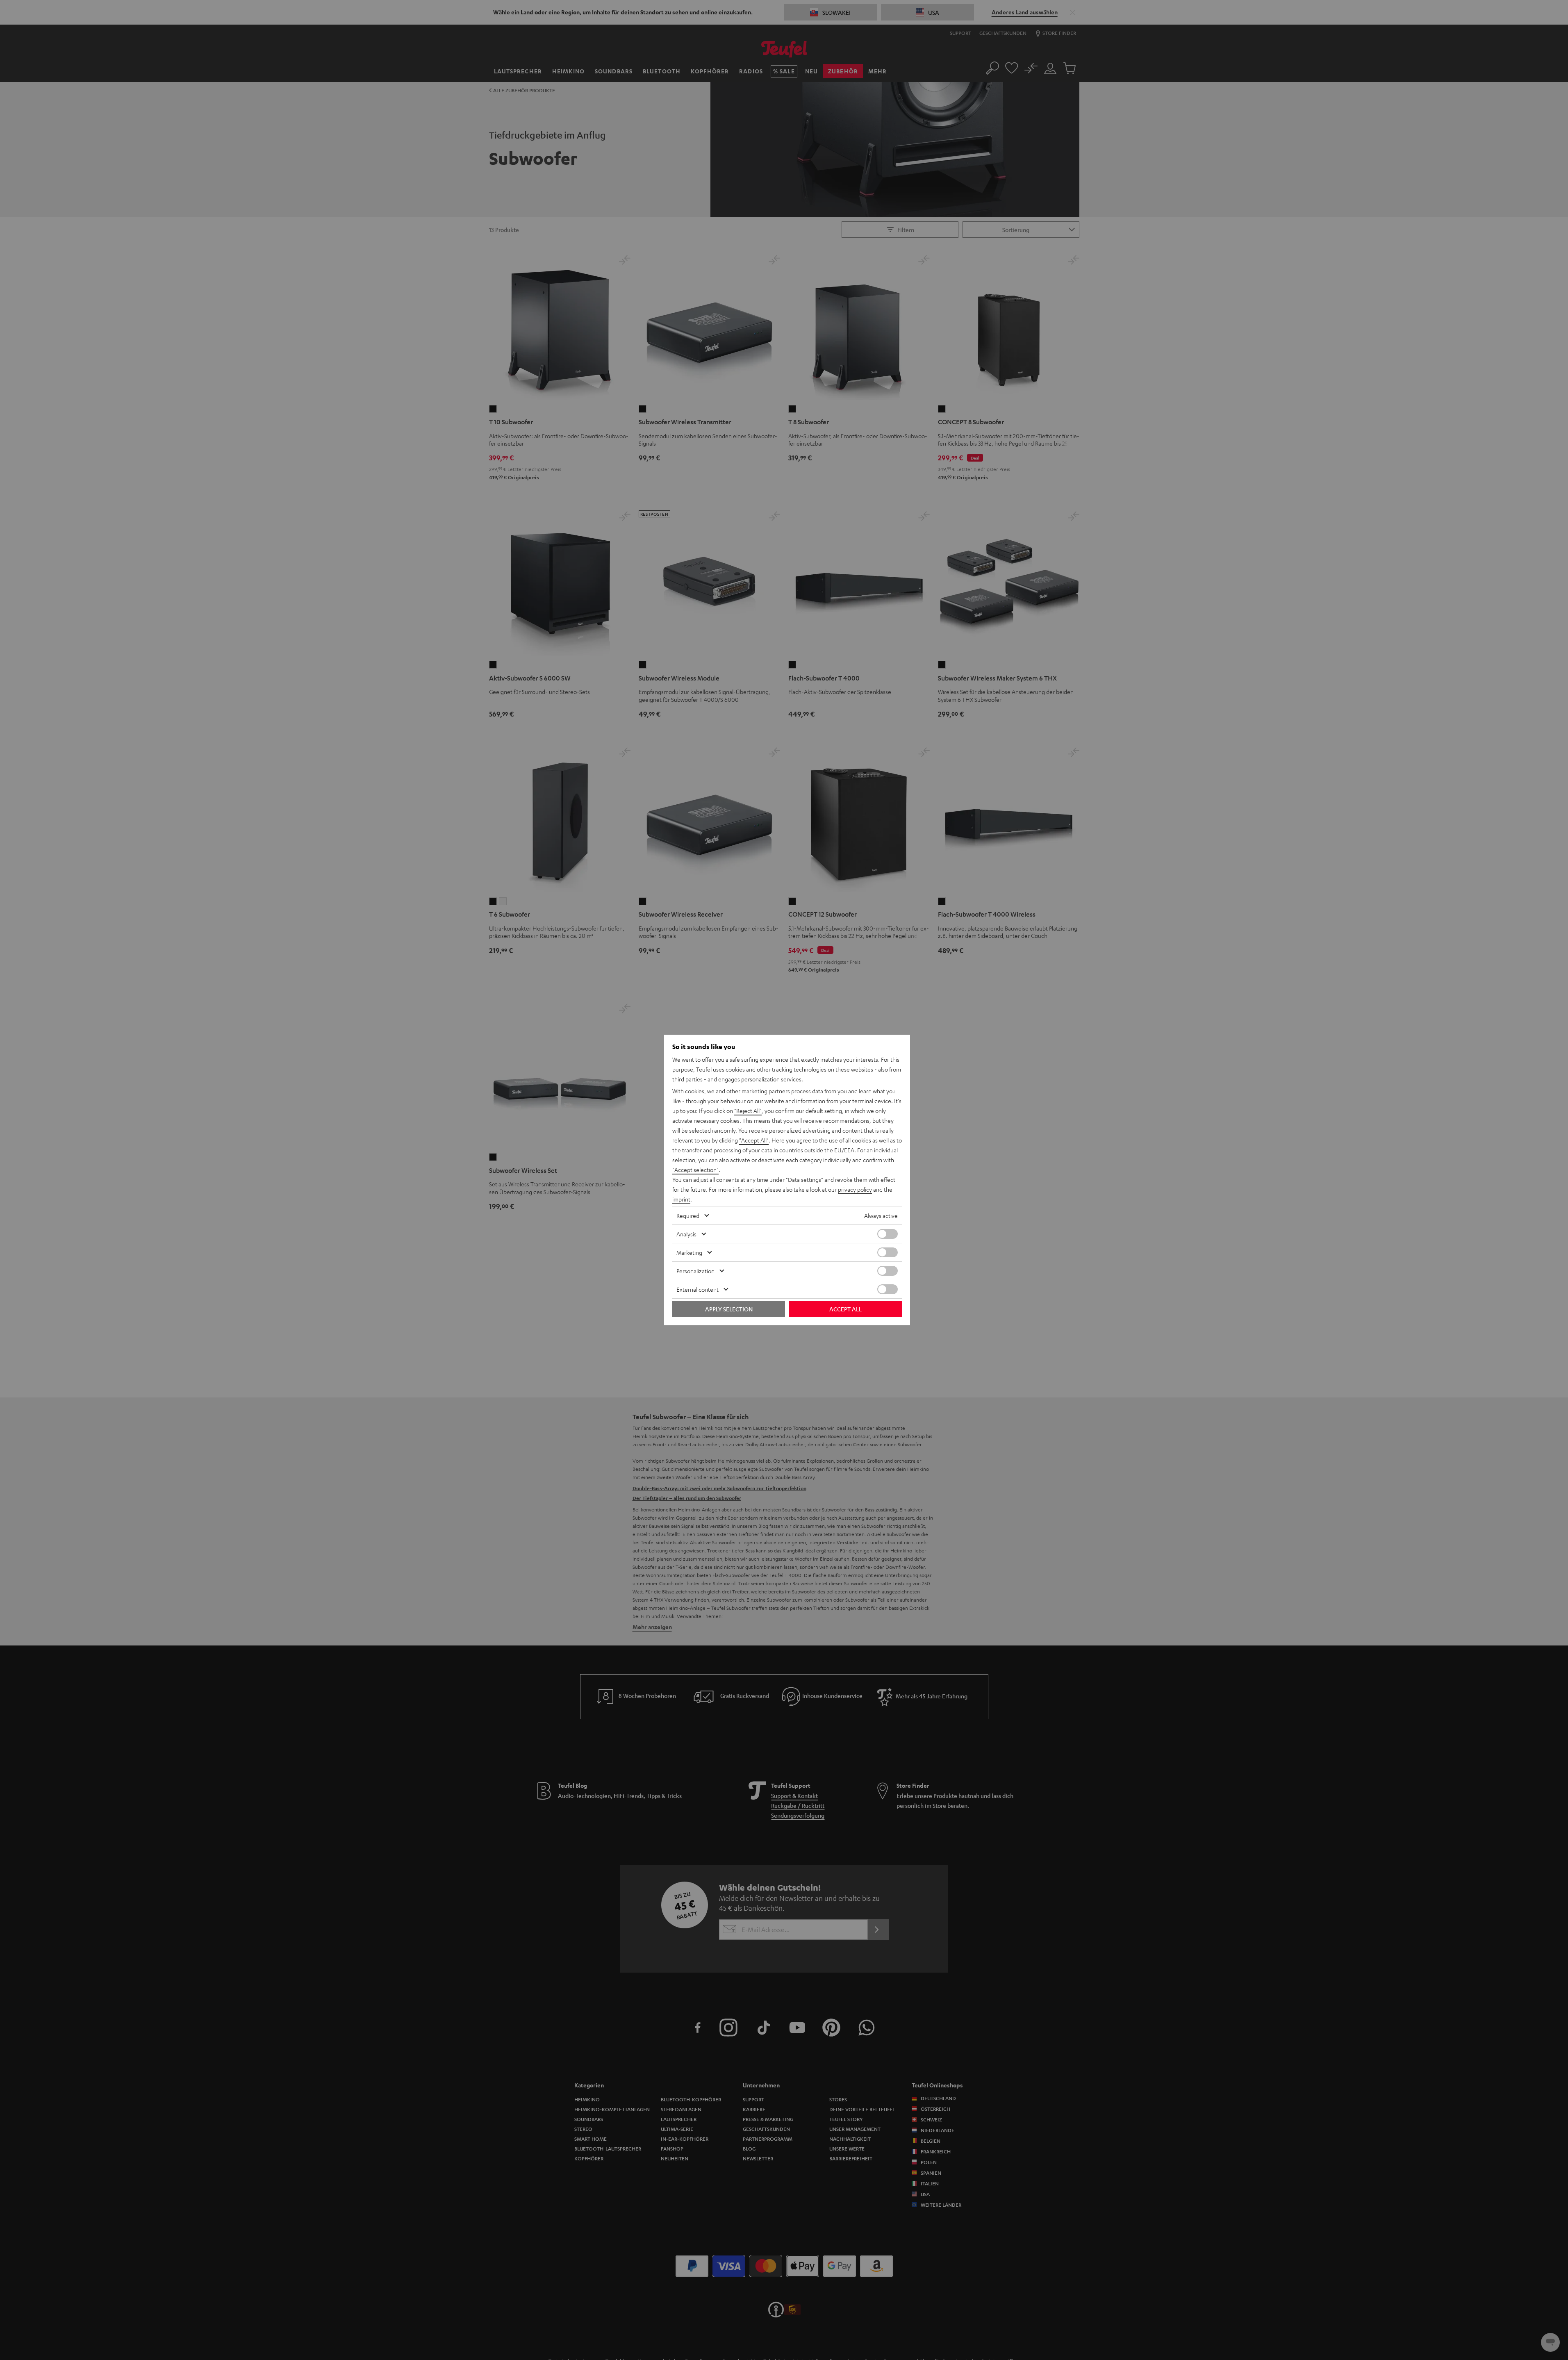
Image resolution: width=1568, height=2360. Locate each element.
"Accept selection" (695, 1170)
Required (688, 1215)
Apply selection (729, 1309)
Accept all (845, 1309)
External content (698, 1289)
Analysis (686, 1234)
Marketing (689, 1252)
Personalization (695, 1271)
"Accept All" (754, 1140)
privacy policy (855, 1189)
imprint (681, 1199)
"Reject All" (748, 1111)
